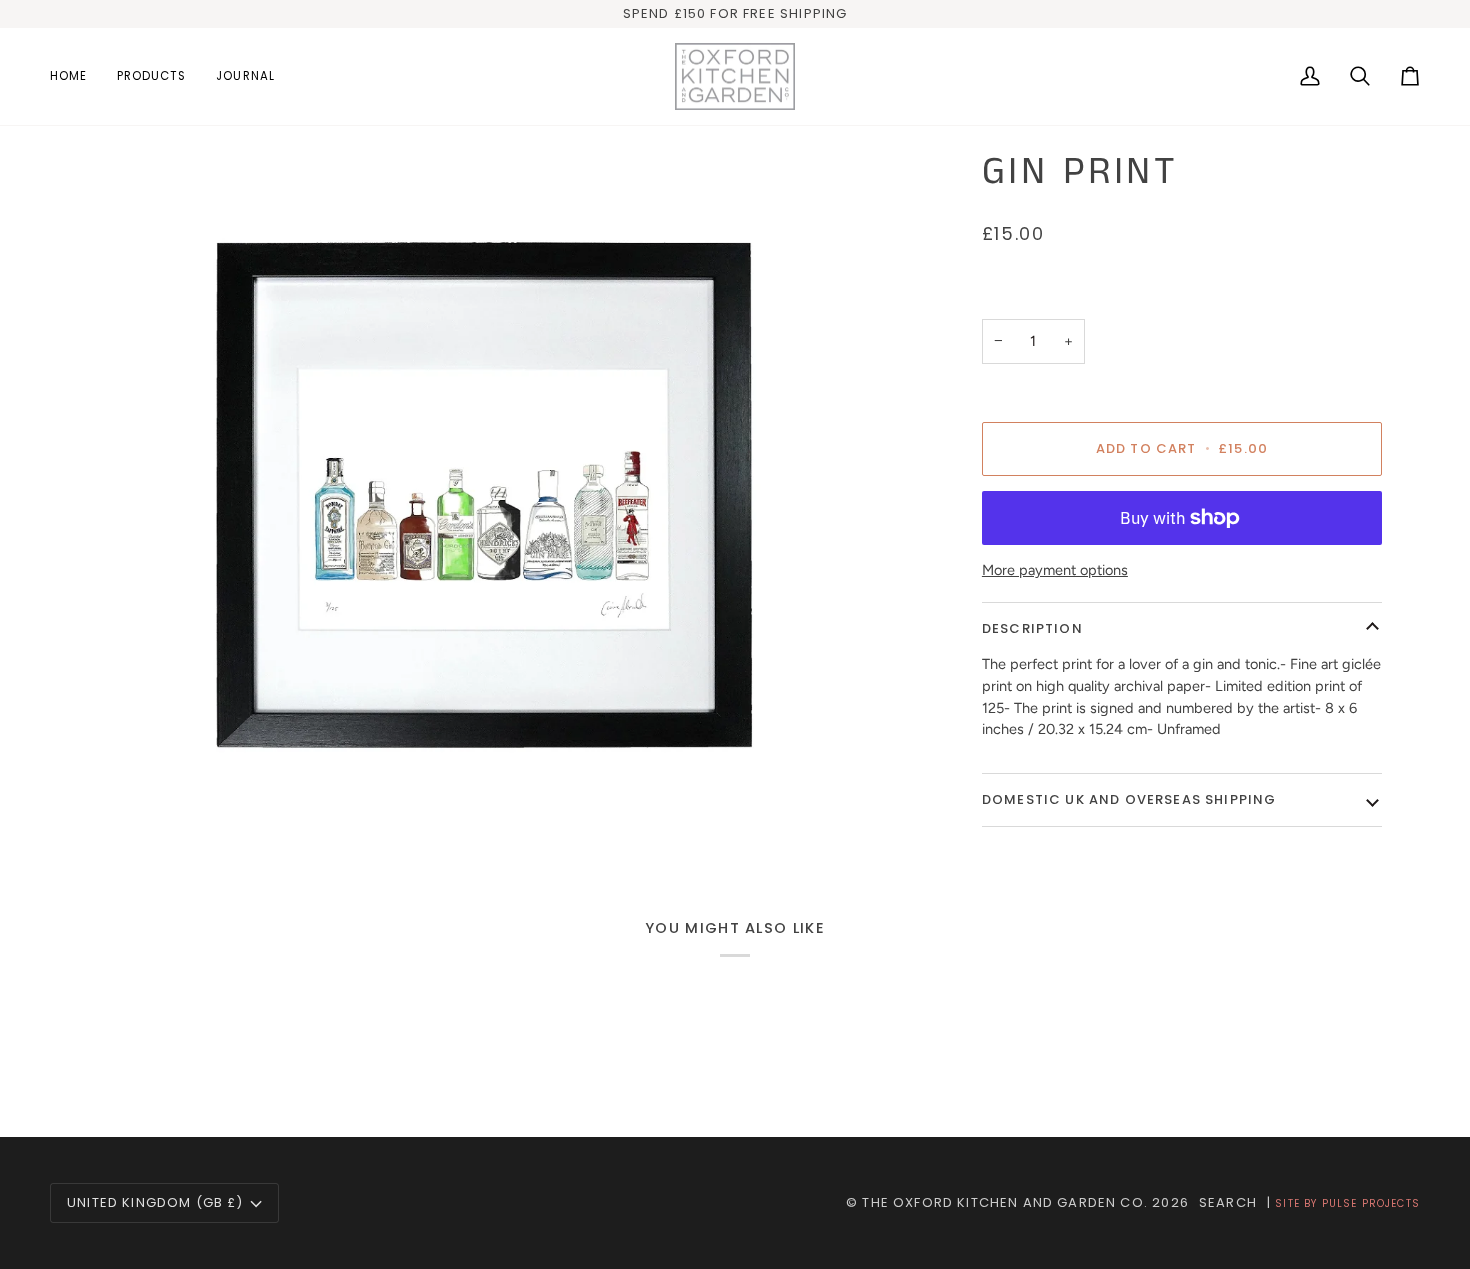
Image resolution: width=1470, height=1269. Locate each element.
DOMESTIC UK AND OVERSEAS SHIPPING (1129, 799)
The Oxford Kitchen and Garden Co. (1005, 1202)
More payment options (1055, 570)
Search (1228, 1202)
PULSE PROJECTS (1371, 1203)
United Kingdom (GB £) (155, 1202)
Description (1032, 628)
